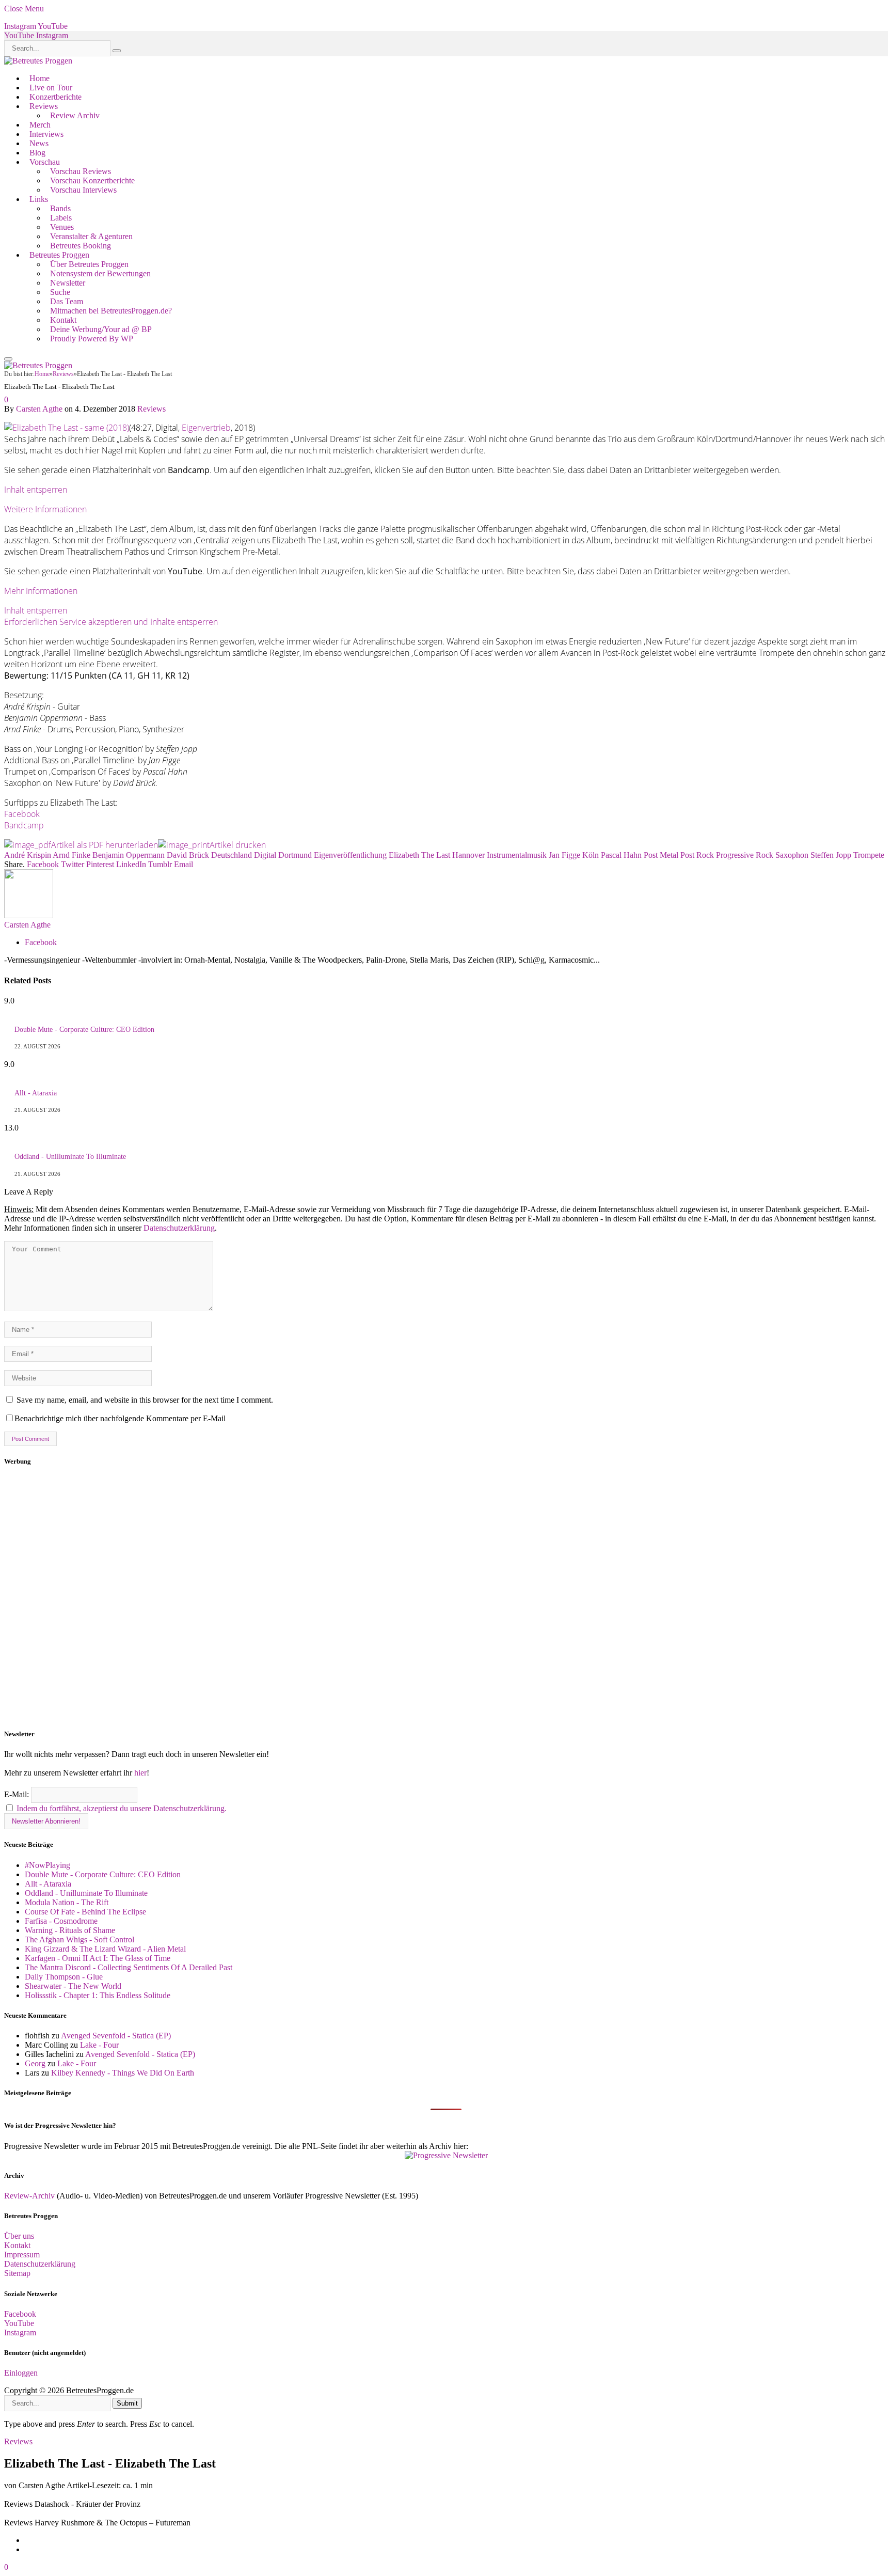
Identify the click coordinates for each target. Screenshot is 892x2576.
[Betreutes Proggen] (38, 61)
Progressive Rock (745, 855)
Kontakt (63, 320)
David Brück (188, 855)
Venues (62, 227)
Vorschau (45, 162)
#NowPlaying (47, 1865)
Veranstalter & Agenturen (91, 236)
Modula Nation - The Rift (67, 1902)
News (39, 143)
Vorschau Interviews (83, 190)
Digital (265, 855)
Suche (60, 292)
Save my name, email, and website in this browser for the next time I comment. (145, 1400)
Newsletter (68, 283)
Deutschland (232, 855)
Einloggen (21, 2373)
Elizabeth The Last (419, 855)
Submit (127, 2403)
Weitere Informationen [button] (45, 509)
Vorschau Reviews (81, 171)
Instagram (20, 2332)
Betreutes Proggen (59, 255)
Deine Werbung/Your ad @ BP (101, 329)
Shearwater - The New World (73, 1986)
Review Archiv (75, 115)
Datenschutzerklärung (179, 1228)
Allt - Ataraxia (36, 1093)
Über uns (19, 2236)
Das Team (67, 301)
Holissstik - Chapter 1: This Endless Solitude (98, 1995)
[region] (446, 1598)
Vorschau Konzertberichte (92, 180)
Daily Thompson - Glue (64, 1977)
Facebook (22, 814)
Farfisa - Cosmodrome (61, 1921)
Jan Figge (564, 855)
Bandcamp (24, 825)
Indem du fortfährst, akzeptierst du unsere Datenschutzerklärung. (122, 1808)
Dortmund (295, 855)
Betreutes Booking (81, 246)
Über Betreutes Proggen (89, 264)
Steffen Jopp (831, 855)
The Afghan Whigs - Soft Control (79, 1939)
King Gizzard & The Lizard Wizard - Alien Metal (105, 1949)
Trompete (869, 855)
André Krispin (28, 855)
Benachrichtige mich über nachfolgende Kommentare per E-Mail (120, 1418)
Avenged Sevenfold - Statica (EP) (116, 2036)
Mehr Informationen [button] (41, 591)
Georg (35, 2063)
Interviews (46, 134)
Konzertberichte (55, 97)
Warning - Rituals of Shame (70, 1930)
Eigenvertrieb (206, 428)
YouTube (19, 2323)
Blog (37, 153)
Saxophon (792, 855)
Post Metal (661, 855)
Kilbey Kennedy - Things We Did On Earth (123, 2073)
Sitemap (17, 2273)
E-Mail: (18, 1794)
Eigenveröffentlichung (350, 855)
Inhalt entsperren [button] (36, 490)
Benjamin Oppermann (129, 855)
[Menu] (8, 359)
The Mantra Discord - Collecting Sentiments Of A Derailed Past (129, 1967)
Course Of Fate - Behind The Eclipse (85, 1912)
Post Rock (697, 855)
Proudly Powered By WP (92, 339)
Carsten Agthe (39, 409)
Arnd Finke (71, 855)
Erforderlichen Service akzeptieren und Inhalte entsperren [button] (111, 622)
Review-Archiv (29, 2196)
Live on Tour (51, 88)
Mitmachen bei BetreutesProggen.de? (111, 311)
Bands (60, 208)
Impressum (22, 2255)
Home (39, 78)
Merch (40, 125)
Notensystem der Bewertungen (100, 273)
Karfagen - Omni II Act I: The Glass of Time (98, 1958)
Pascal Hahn (621, 855)
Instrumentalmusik (517, 855)
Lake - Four (99, 2045)
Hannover (468, 855)
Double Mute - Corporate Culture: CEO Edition (84, 1030)
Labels (61, 218)
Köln (591, 855)
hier (140, 1773)
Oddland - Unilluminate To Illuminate (70, 1157)
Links (39, 199)
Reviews (44, 106)
